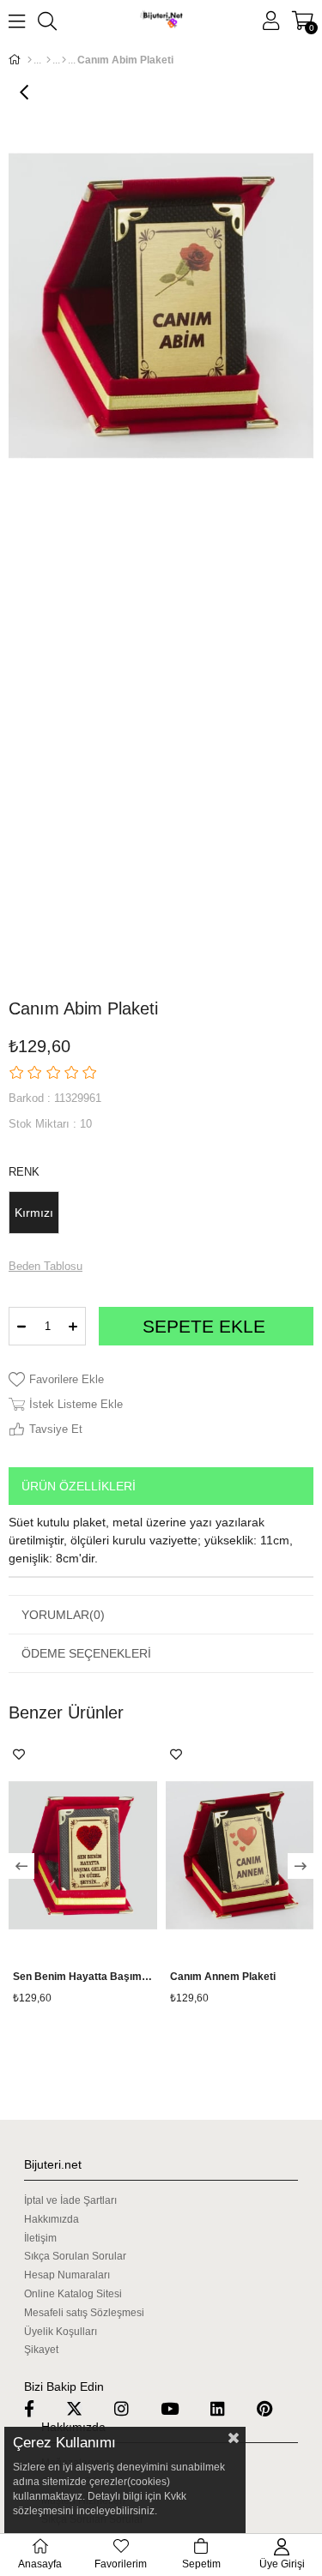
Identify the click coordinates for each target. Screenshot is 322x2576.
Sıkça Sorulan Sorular (75, 2256)
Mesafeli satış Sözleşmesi (84, 2313)
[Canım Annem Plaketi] (240, 1855)
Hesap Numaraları (67, 2275)
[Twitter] (85, 2408)
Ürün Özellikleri (79, 1486)
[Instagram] (132, 2408)
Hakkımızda (52, 2219)
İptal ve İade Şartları (70, 2200)
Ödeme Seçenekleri (86, 1653)
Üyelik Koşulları (61, 2332)
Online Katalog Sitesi (73, 2294)
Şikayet (41, 2350)
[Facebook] (40, 2408)
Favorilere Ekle (19, 1754)
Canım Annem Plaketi (223, 1977)
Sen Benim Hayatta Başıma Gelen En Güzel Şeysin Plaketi (83, 1977)
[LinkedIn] (228, 2408)
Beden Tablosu (46, 1266)
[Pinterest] (275, 2408)
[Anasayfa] (30, 60)
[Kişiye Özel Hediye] (64, 60)
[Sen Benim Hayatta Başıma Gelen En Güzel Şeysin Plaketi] (83, 1855)
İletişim (40, 2238)
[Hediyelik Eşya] (49, 60)
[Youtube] (180, 2408)
